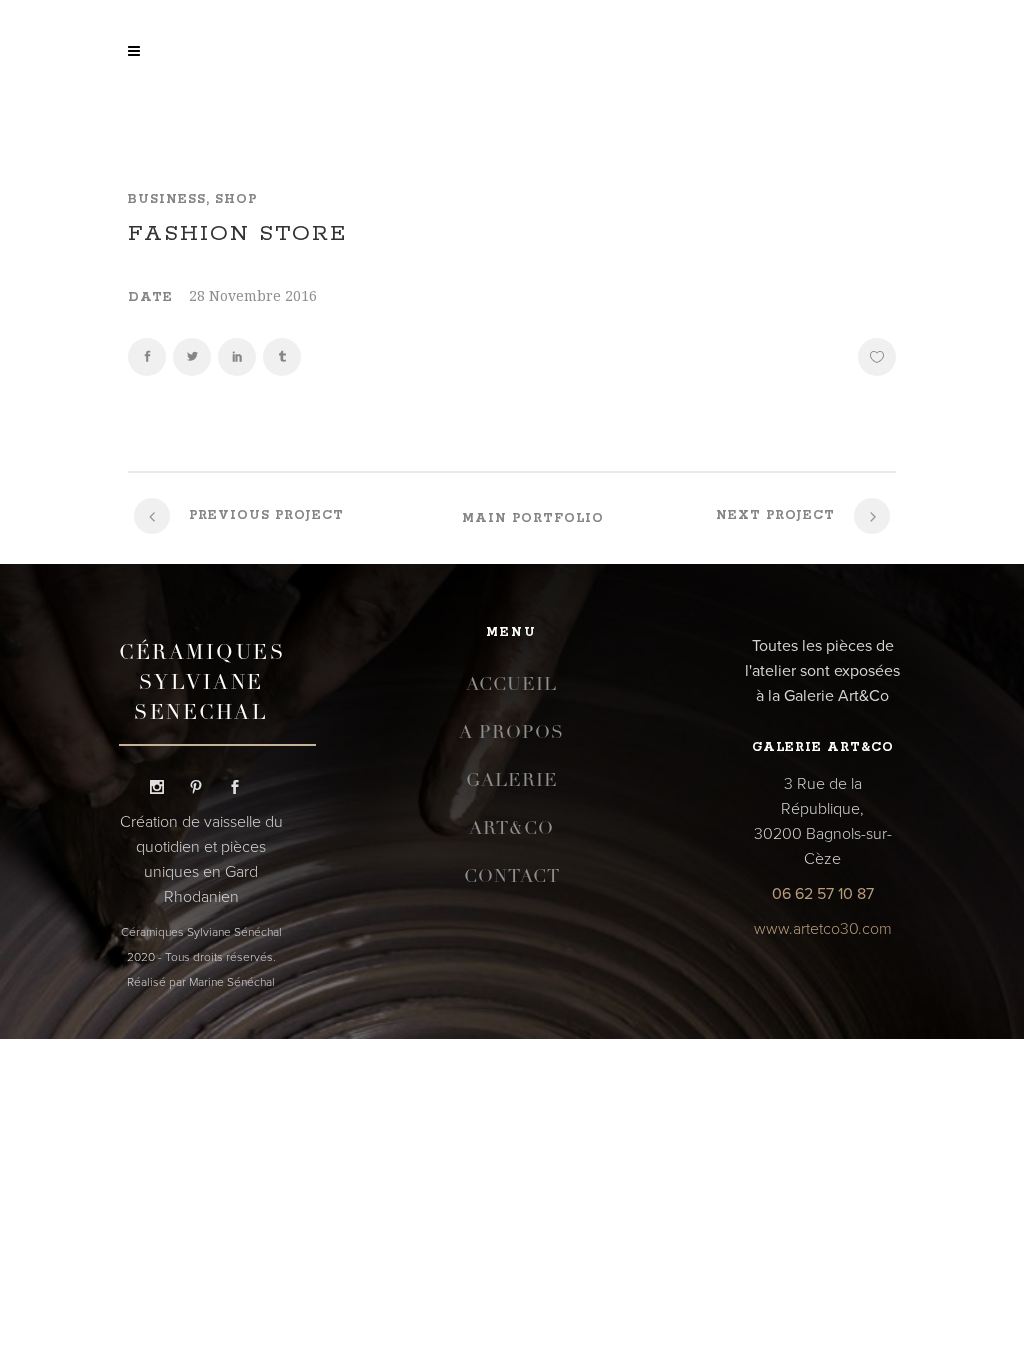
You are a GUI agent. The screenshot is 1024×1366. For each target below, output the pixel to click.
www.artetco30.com (823, 929)
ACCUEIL (511, 686)
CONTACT (512, 878)
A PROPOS (511, 734)
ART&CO (511, 830)
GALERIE (512, 782)
